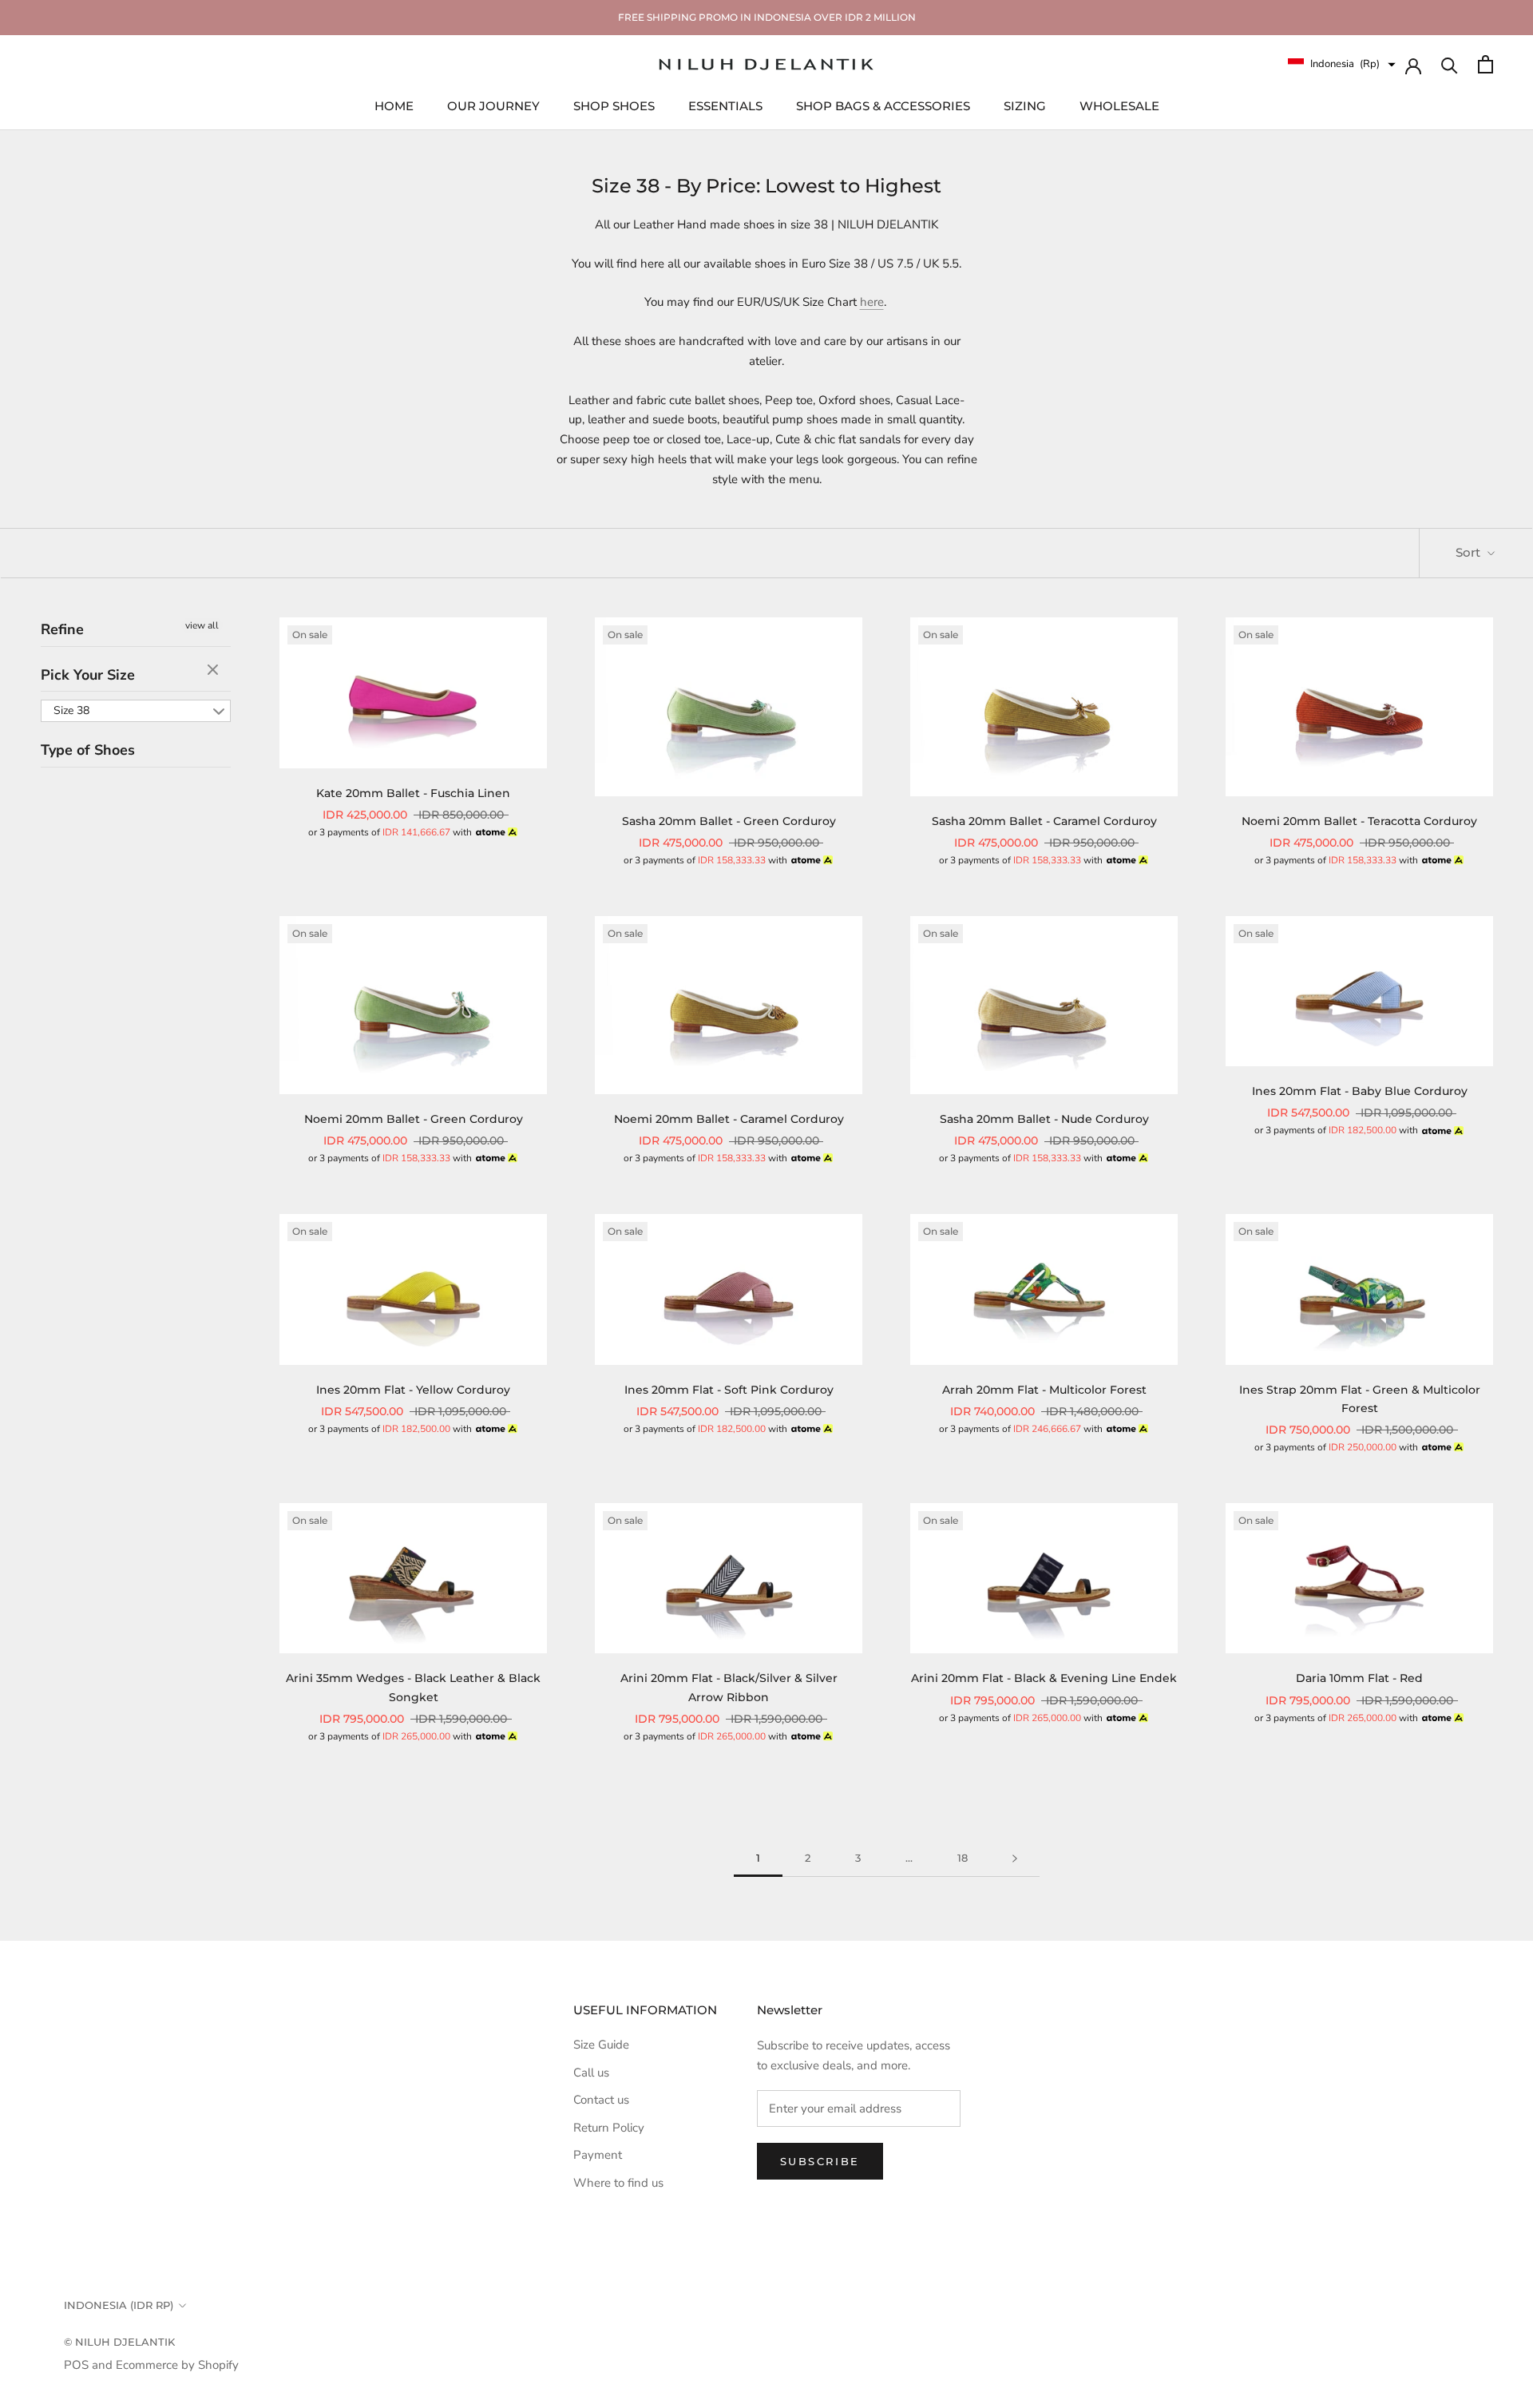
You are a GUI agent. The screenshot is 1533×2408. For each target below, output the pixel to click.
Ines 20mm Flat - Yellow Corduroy (413, 1390)
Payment (598, 2155)
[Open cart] (1485, 64)
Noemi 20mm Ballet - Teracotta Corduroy (1359, 821)
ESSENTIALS (725, 105)
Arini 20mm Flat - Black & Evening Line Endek (1044, 1678)
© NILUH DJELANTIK (119, 2342)
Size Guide (601, 2045)
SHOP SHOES (614, 105)
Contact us (601, 2100)
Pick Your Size (88, 675)
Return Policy (609, 2128)
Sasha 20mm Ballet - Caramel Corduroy (1044, 821)
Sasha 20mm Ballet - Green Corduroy (729, 821)
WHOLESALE (1119, 105)
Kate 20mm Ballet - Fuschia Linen (413, 793)
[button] (1342, 64)
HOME (394, 105)
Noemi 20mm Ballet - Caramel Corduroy (729, 1119)
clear (215, 671)
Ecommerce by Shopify (177, 2365)
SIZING (1025, 105)
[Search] (1450, 64)
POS (76, 2365)
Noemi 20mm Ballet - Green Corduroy (414, 1119)
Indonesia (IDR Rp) (119, 2305)
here (872, 302)
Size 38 (71, 711)
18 (963, 1858)
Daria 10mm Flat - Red (1359, 1678)
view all (202, 625)
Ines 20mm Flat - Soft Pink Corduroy (729, 1390)
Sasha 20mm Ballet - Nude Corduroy (1044, 1119)
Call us (591, 2073)
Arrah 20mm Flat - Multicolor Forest (1044, 1390)
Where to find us (618, 2183)
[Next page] (1015, 1859)
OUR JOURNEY (493, 105)
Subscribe (820, 2161)
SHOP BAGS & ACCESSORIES (883, 105)
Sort (1470, 552)
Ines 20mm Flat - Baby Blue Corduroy (1360, 1091)
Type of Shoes (88, 751)
